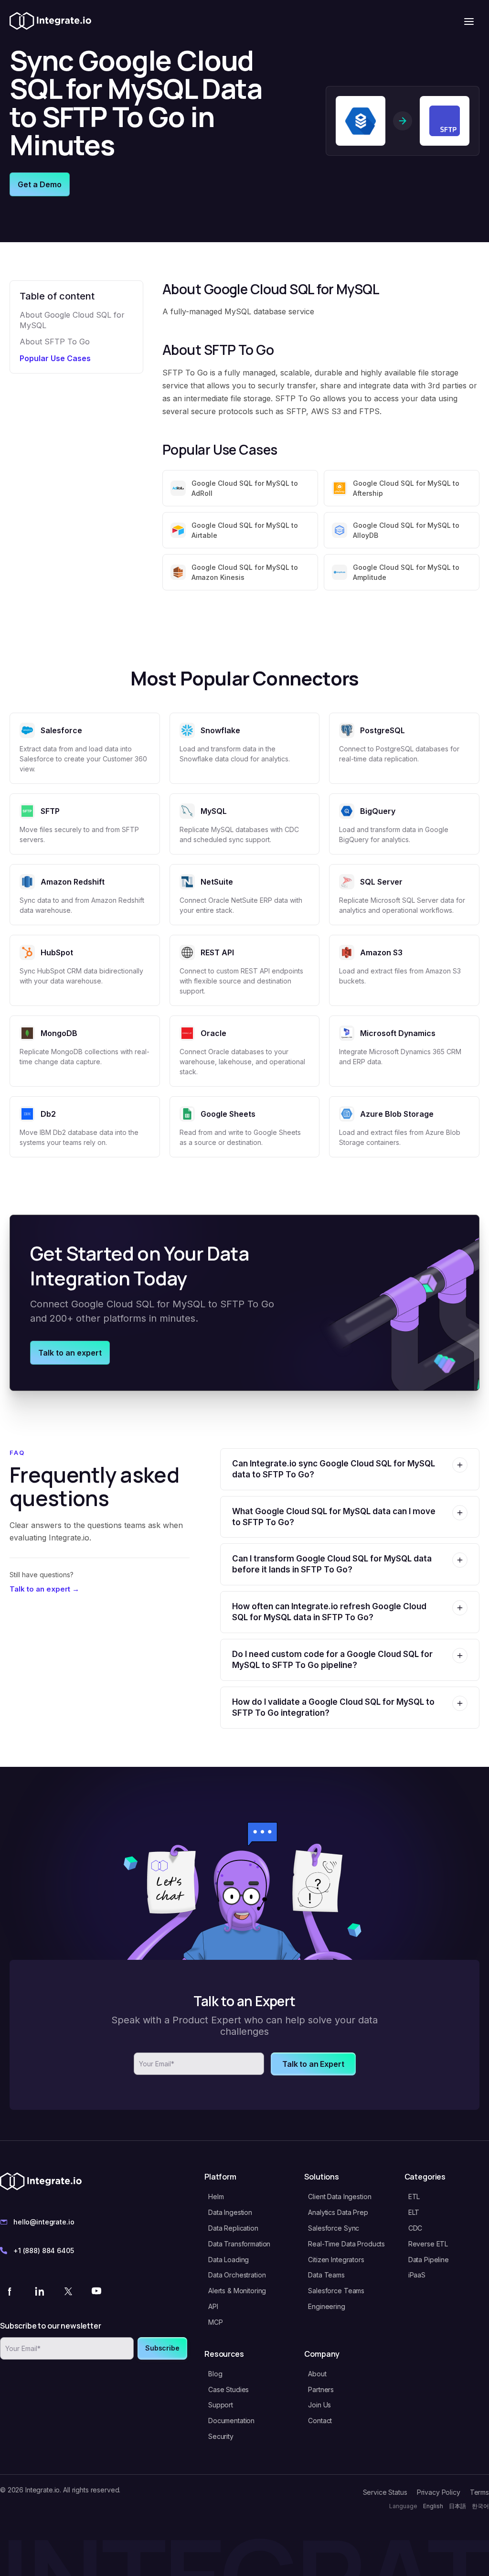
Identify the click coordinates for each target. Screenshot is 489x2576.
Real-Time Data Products (346, 2244)
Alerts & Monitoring (237, 2291)
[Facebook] (11, 2291)
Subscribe (162, 2348)
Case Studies (229, 2389)
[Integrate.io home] (50, 21)
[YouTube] (96, 2291)
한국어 (480, 2506)
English (433, 2506)
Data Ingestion (230, 2212)
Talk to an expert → (44, 1589)
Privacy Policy (439, 2492)
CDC (415, 2228)
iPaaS (417, 2275)
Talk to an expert (70, 1353)
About (317, 2374)
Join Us (319, 2405)
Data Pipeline (429, 2260)
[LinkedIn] (39, 2291)
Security (221, 2436)
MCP (216, 2322)
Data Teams (326, 2275)
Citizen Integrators (336, 2260)
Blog (215, 2374)
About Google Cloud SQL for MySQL (72, 320)
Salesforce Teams (336, 2291)
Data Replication (233, 2228)
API (213, 2306)
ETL (414, 2197)
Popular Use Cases (55, 358)
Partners (321, 2389)
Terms (479, 2492)
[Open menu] (469, 21)
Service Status (385, 2492)
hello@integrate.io (44, 2222)
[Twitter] (68, 2291)
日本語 (457, 2506)
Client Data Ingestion (340, 2197)
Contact (320, 2421)
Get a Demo (40, 184)
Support (221, 2405)
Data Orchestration (237, 2275)
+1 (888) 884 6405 (44, 2250)
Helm (216, 2197)
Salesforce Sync (334, 2228)
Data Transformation (239, 2244)
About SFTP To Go (55, 342)
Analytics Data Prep (338, 2212)
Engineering (326, 2306)
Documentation (231, 2421)
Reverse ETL (428, 2244)
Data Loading (229, 2260)
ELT (414, 2212)
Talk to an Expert (313, 2064)
